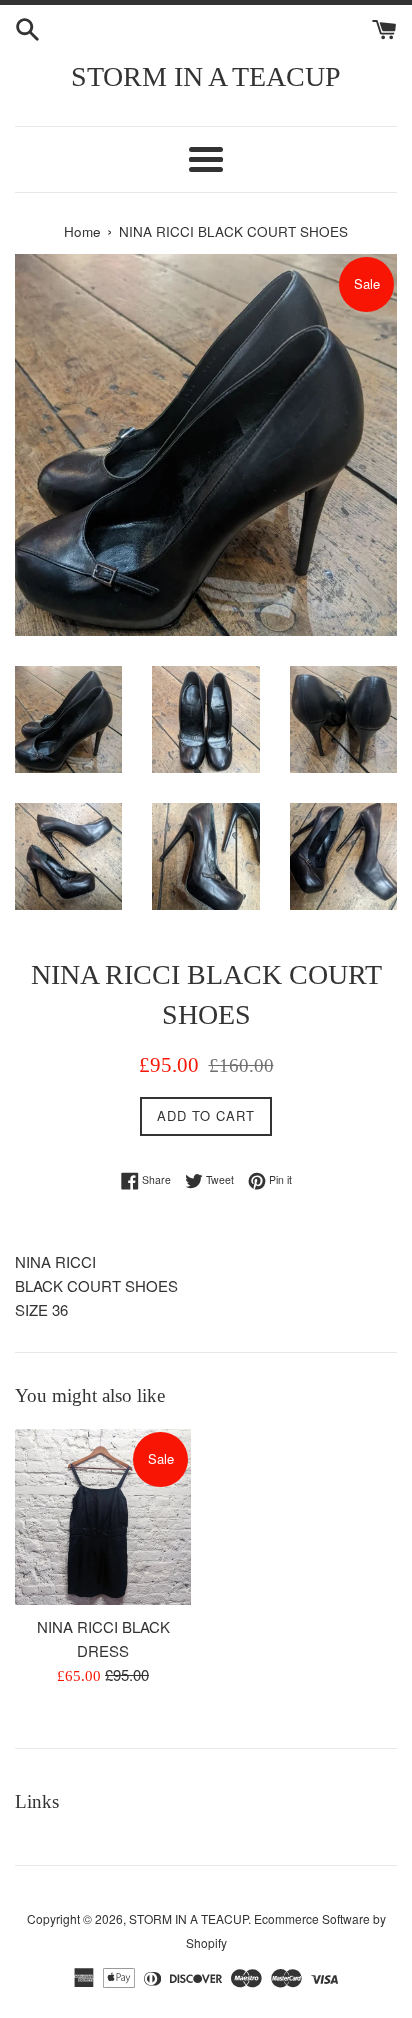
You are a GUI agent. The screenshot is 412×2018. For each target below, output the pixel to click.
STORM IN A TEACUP (206, 76)
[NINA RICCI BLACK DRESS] (103, 1517)
